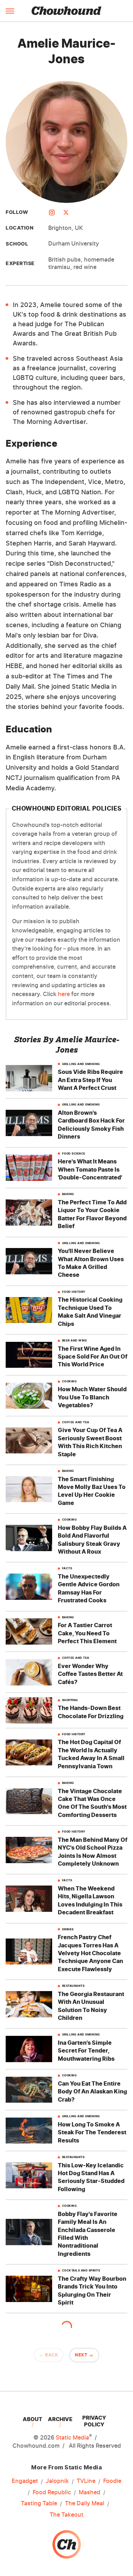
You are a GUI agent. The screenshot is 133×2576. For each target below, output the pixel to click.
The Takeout (66, 2515)
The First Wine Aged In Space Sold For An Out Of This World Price (93, 1357)
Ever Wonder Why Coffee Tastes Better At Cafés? (90, 1674)
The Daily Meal (85, 2503)
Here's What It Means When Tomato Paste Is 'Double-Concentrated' (90, 1169)
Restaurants (73, 1986)
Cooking (70, 1381)
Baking (68, 1194)
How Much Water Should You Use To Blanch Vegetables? (92, 1397)
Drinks (68, 1929)
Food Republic (52, 2492)
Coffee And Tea (76, 1422)
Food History (74, 1292)
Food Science (74, 1154)
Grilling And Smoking (81, 1064)
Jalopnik (57, 2481)
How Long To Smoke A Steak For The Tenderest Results (92, 2132)
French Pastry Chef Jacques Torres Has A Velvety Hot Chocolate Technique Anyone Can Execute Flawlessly (90, 1953)
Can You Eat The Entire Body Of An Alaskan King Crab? (92, 2091)
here (64, 994)
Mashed (90, 2492)
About (32, 2419)
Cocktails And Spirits (81, 2271)
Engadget (25, 2481)
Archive (60, 2419)
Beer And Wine (75, 1341)
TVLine (86, 2481)
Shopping (70, 1700)
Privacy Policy (94, 2421)
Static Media (72, 2437)
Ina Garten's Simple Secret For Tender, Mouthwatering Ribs (86, 2051)
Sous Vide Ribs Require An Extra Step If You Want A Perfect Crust (90, 1080)
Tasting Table (39, 2503)
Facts (67, 1568)
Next (81, 2355)
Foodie (112, 2481)
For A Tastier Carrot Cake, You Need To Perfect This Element (87, 1633)
